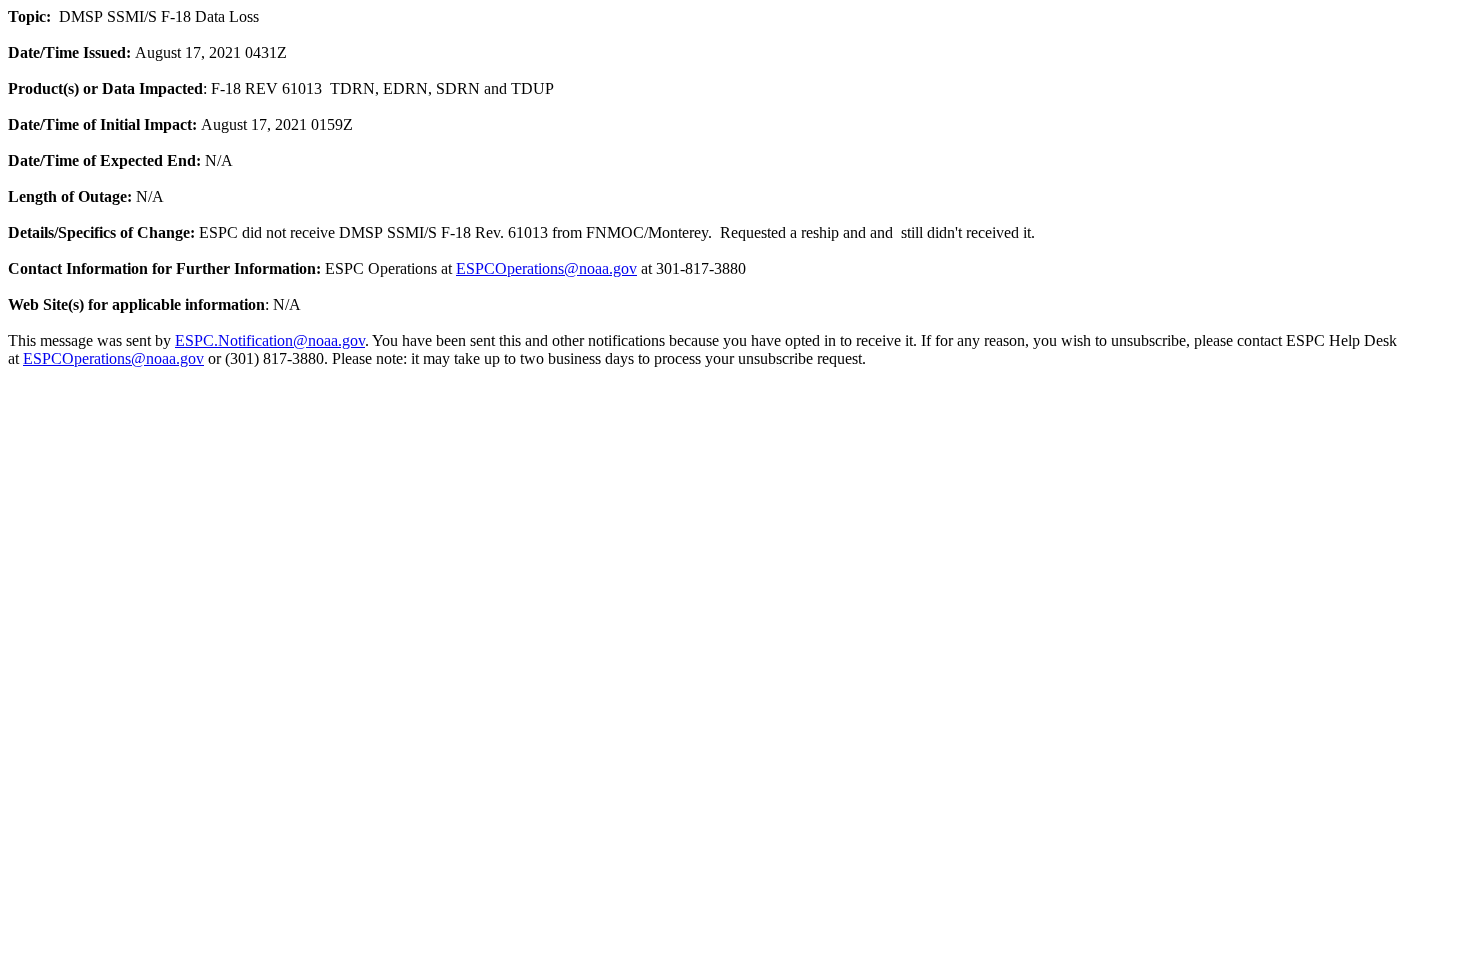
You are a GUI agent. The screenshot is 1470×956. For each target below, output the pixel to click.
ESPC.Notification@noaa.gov (270, 340)
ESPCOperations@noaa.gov (546, 268)
